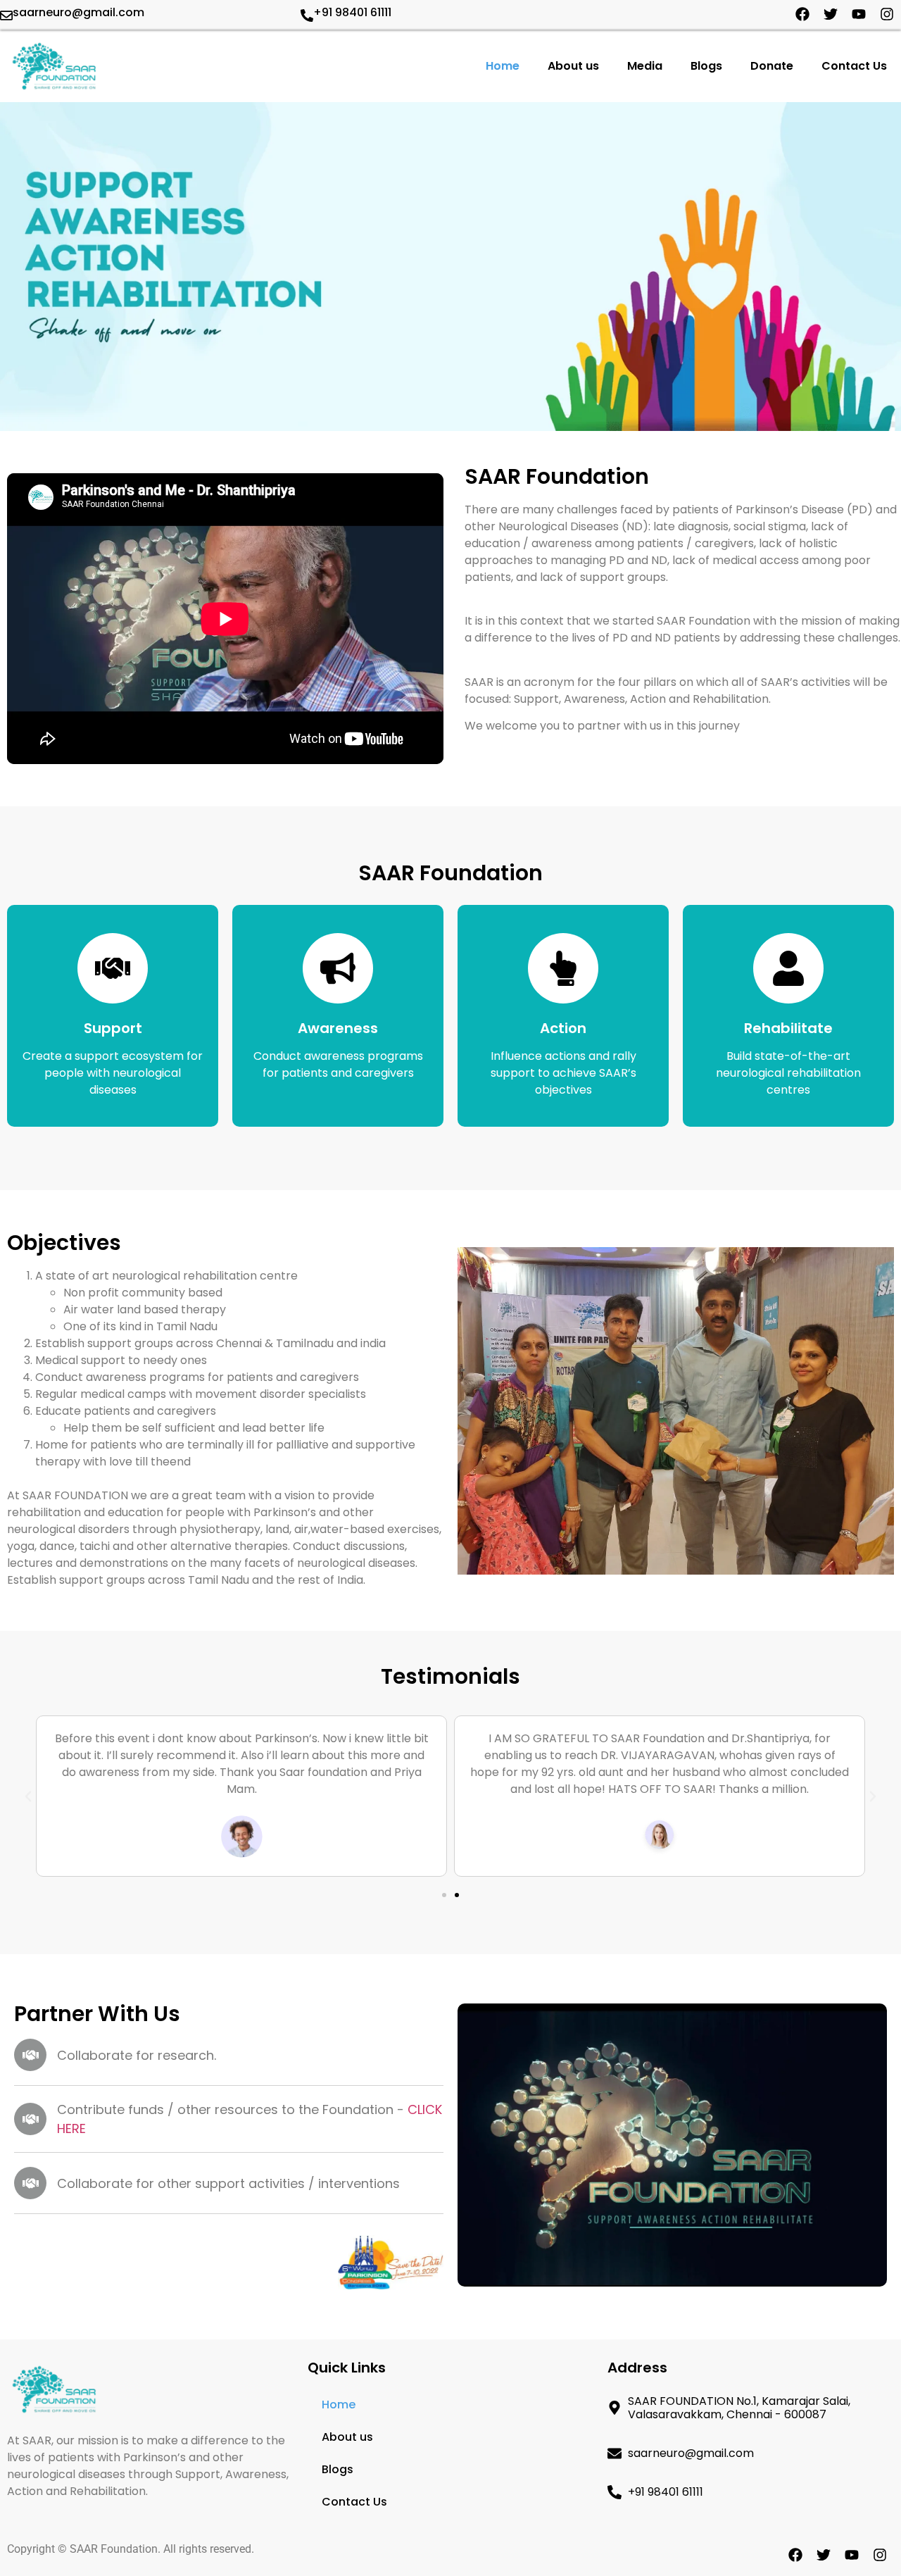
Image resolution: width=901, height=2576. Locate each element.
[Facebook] (802, 14)
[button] (28, 1796)
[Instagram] (887, 14)
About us (573, 66)
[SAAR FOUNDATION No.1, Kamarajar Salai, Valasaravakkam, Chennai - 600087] (615, 2408)
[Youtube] (859, 14)
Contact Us (854, 66)
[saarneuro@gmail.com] (6, 15)
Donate (772, 66)
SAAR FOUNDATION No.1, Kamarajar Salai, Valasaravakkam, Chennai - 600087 (739, 2408)
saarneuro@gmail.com (78, 12)
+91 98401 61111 (352, 12)
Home (503, 66)
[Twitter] (831, 14)
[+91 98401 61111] (307, 15)
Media (645, 66)
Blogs (706, 66)
